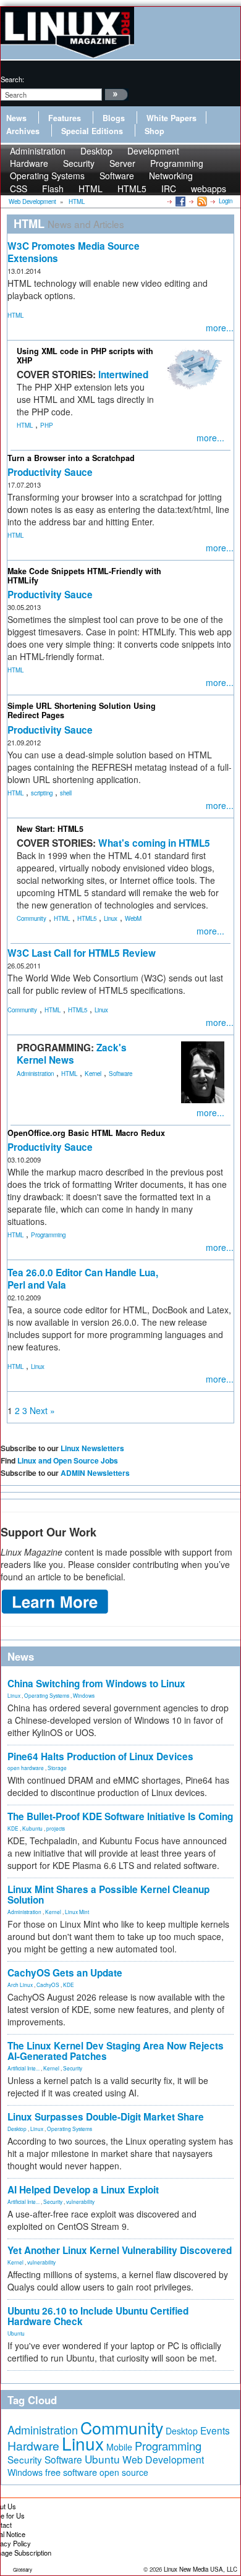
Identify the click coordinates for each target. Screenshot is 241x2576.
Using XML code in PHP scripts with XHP (85, 356)
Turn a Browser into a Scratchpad (71, 458)
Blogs (114, 118)
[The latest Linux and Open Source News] (201, 201)
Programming (48, 1235)
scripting (42, 793)
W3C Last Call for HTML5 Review (82, 953)
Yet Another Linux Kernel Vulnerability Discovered (120, 2250)
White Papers (171, 118)
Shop (154, 131)
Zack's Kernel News (72, 1054)
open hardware (26, 1768)
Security (73, 2068)
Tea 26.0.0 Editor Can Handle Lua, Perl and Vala (83, 1279)
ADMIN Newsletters (95, 1473)
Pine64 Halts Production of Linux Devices (100, 1756)
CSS (19, 189)
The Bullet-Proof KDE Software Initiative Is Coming (120, 1816)
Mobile (119, 2447)
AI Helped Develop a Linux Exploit (83, 2190)
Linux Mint (77, 1912)
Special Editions (92, 131)
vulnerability (80, 2201)
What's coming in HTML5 (154, 843)
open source (124, 2472)
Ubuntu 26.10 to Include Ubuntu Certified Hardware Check (98, 2316)
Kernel (93, 1074)
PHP (47, 425)
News (16, 118)
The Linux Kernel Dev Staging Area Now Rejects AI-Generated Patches (116, 2051)
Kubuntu (32, 1828)
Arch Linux (20, 1985)
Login (226, 201)
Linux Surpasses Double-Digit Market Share (106, 2117)
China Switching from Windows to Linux (96, 1684)
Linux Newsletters (92, 1448)
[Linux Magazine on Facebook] (180, 201)
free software (71, 2472)
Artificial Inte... (23, 2068)
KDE (13, 1828)
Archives (23, 131)
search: (12, 79)
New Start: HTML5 (50, 829)
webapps (209, 189)
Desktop (17, 2129)
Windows (84, 1695)
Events (215, 2430)
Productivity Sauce (50, 472)
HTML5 (132, 189)
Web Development (163, 2459)
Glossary (23, 2570)
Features (65, 118)
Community (32, 918)
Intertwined (123, 375)
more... (220, 328)
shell (66, 793)
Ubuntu (16, 2333)
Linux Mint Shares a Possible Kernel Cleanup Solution (108, 1895)
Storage (57, 1768)
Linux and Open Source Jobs (68, 1460)
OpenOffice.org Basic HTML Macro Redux (86, 1133)
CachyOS (48, 1985)
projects (56, 1828)
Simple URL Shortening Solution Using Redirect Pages (82, 710)
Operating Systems (47, 176)
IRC (169, 189)
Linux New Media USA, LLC (201, 2569)
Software (117, 176)
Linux (111, 918)
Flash (53, 189)
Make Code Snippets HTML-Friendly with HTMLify (84, 576)
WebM (133, 918)
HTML (91, 189)
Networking (171, 176)
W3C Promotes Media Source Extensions (74, 252)
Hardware (33, 2446)
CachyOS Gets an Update (65, 1973)
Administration (35, 1074)
